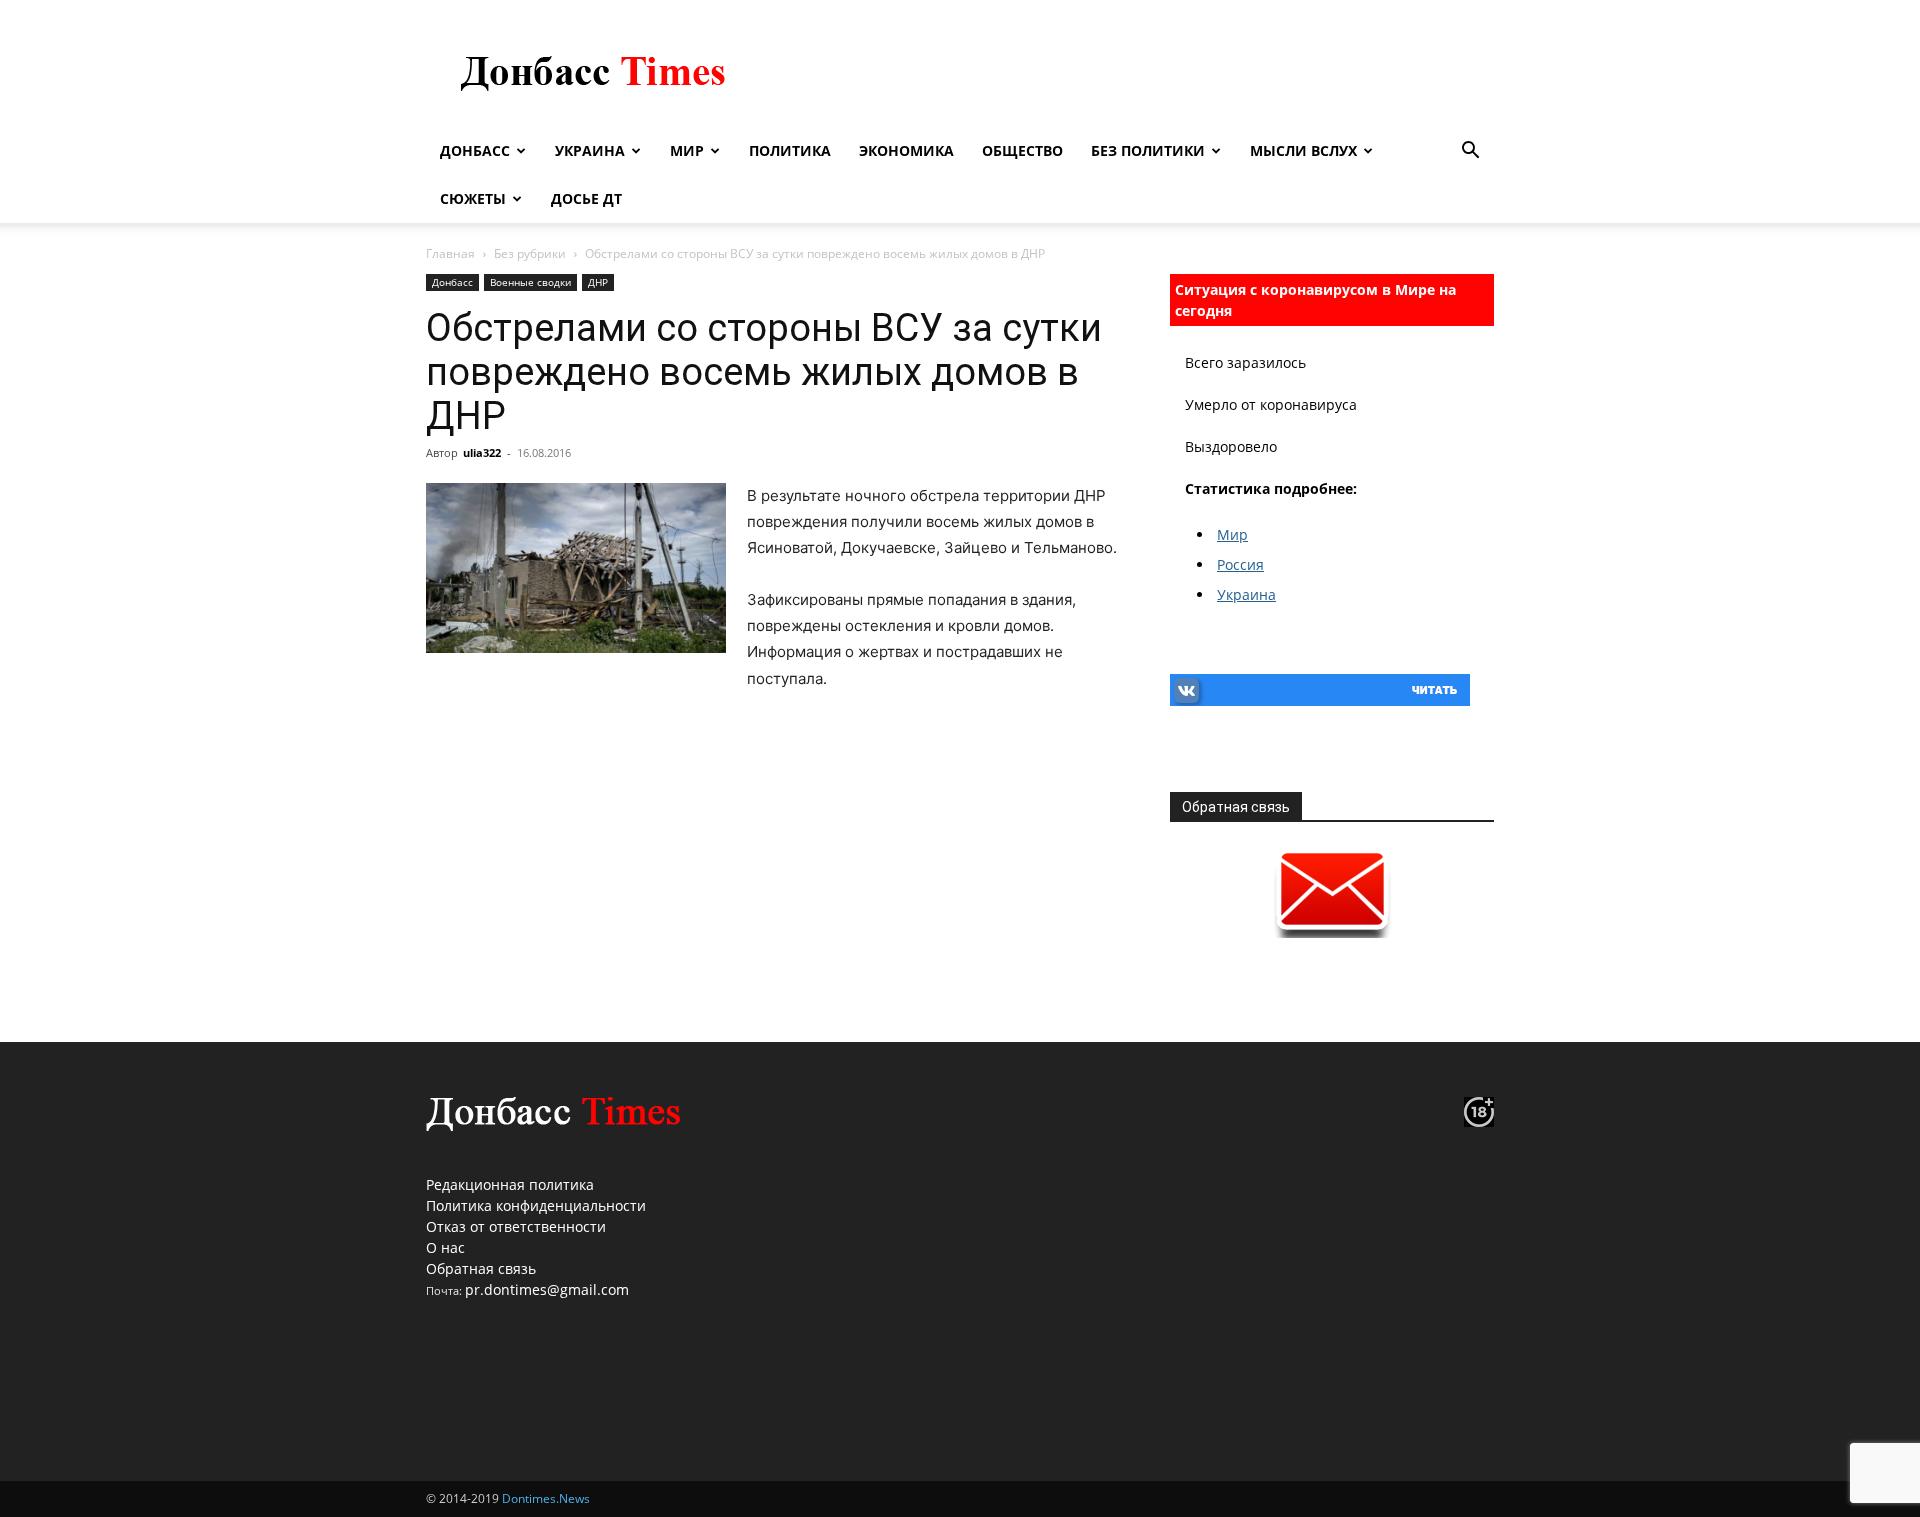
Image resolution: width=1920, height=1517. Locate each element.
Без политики (1148, 150)
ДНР (598, 282)
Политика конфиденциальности (536, 1205)
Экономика (906, 150)
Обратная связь (481, 1268)
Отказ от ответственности (516, 1226)
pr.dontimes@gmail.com (547, 1289)
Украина (590, 150)
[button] (1470, 152)
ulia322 (482, 452)
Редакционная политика (510, 1184)
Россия (1240, 564)
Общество (1022, 150)
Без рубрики (530, 253)
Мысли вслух (1303, 150)
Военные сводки (530, 282)
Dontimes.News (546, 1498)
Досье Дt (586, 198)
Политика (790, 150)
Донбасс (475, 150)
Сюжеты (473, 198)
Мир (687, 150)
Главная (450, 253)
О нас (445, 1247)
